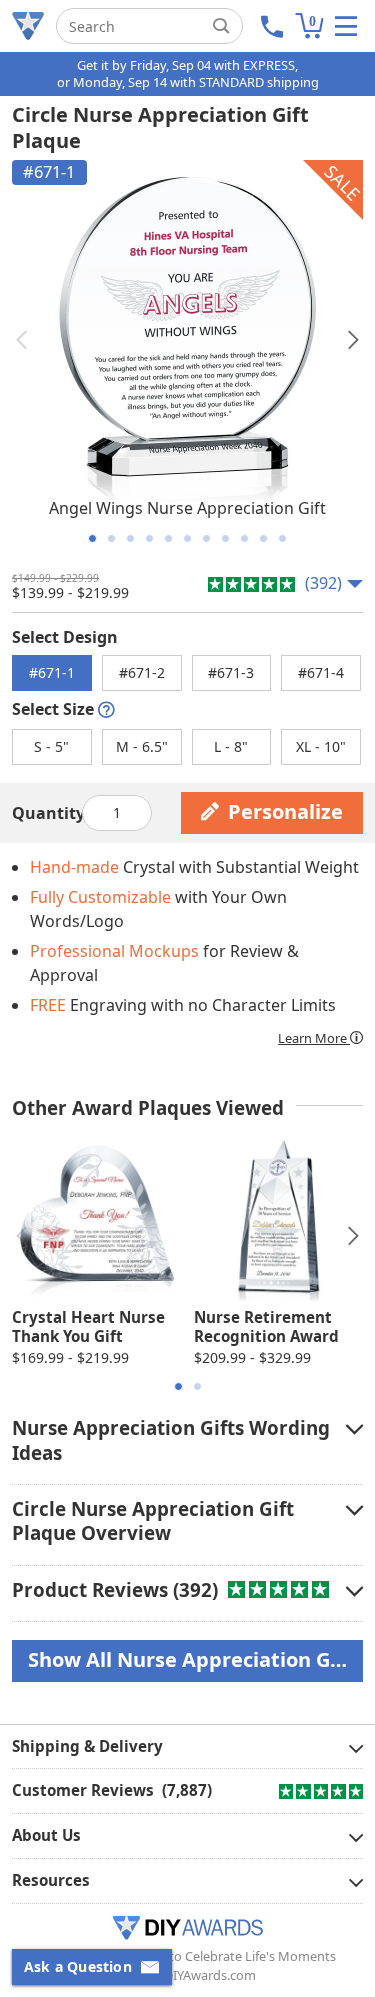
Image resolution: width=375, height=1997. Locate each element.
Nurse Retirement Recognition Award (266, 1327)
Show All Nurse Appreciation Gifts (195, 1659)
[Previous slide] (21, 340)
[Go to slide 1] (92, 538)
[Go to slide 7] (206, 538)
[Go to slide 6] (187, 538)
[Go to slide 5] (168, 538)
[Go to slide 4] (149, 538)
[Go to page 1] (178, 1386)
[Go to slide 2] (111, 538)
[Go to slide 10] (263, 538)
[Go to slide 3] (130, 538)
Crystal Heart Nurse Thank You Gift (88, 1327)
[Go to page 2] (197, 1386)
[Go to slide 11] (282, 538)
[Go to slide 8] (225, 538)
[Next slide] (353, 340)
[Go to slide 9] (244, 538)
